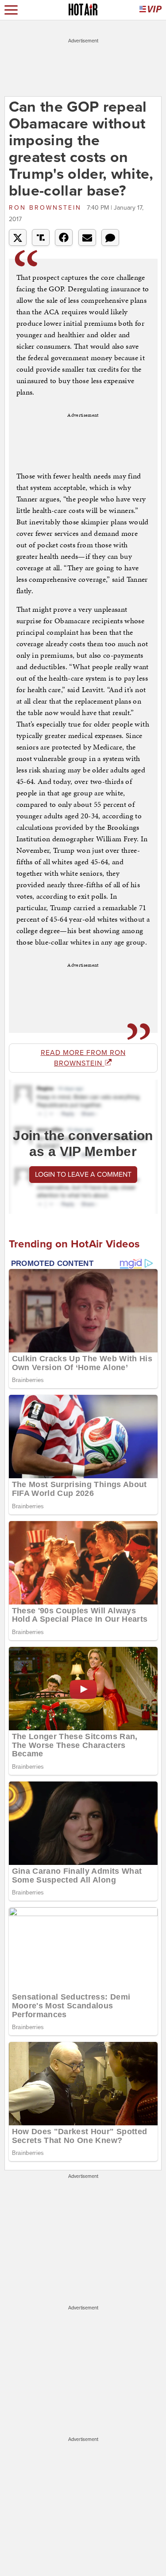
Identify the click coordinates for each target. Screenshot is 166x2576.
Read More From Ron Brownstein (83, 1058)
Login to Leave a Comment (83, 1175)
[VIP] (151, 10)
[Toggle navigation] (11, 10)
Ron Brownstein (47, 208)
